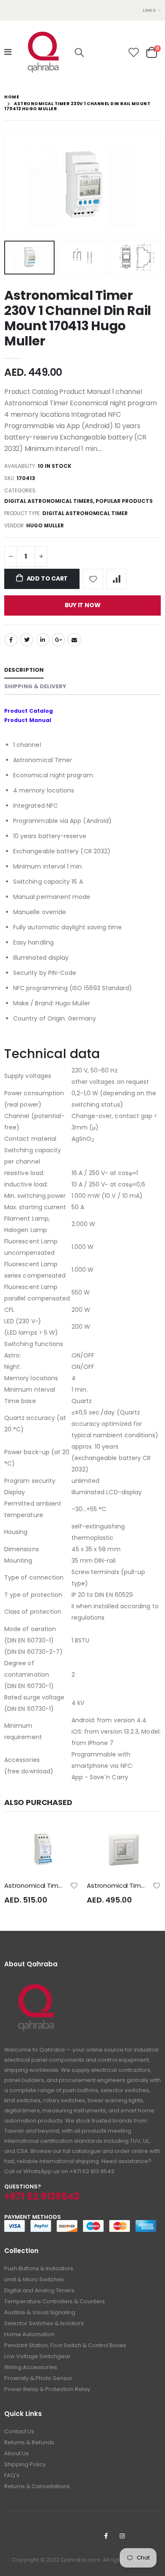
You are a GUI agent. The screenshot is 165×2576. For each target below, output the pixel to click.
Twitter (27, 640)
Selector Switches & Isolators (44, 2323)
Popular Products (124, 501)
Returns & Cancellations (37, 2486)
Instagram (122, 2536)
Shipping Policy (25, 2464)
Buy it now (83, 605)
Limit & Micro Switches (34, 2279)
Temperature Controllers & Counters (55, 2301)
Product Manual (28, 720)
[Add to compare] (116, 579)
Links (149, 10)
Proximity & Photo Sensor (38, 2378)
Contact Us (19, 2431)
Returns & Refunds (29, 2442)
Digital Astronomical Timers (49, 501)
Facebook (11, 640)
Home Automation (29, 2334)
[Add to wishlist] (93, 579)
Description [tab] (24, 670)
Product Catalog (29, 711)
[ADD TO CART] (64, 1839)
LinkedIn (43, 640)
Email (74, 640)
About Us (16, 2453)
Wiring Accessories (31, 2367)
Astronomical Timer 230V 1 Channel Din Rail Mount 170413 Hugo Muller (78, 318)
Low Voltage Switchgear (37, 2356)
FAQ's (12, 2475)
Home (12, 97)
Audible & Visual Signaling (40, 2312)
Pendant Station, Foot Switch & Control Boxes (65, 2345)
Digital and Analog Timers (39, 2290)
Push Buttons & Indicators (39, 2268)
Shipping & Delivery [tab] (35, 686)
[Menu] (8, 52)
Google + (58, 640)
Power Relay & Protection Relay (47, 2389)
